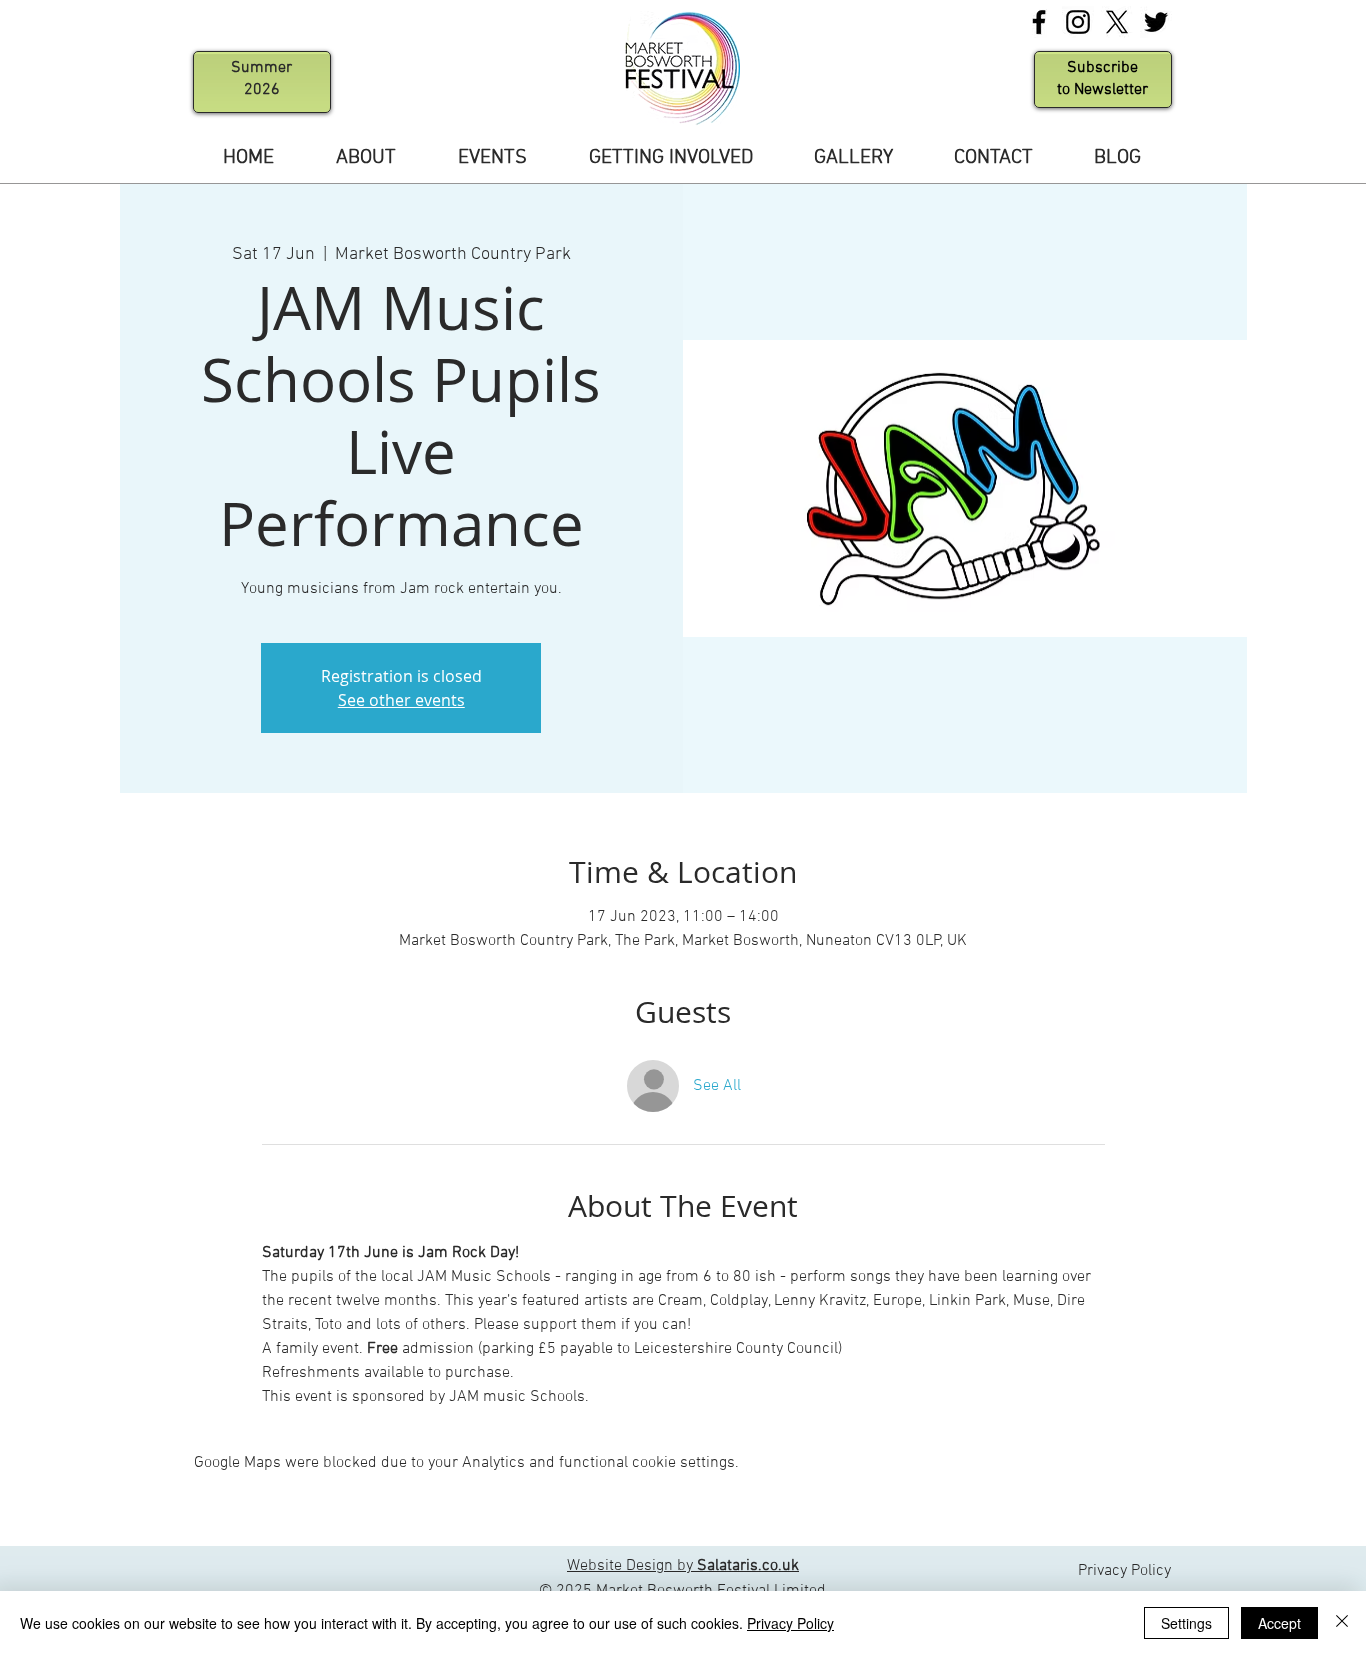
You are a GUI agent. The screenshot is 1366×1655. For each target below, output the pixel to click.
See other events (401, 700)
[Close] (1342, 1623)
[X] (1117, 22)
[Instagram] (1078, 22)
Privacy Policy (790, 1623)
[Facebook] (1039, 22)
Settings (1186, 1623)
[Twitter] (1156, 22)
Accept (1279, 1623)
